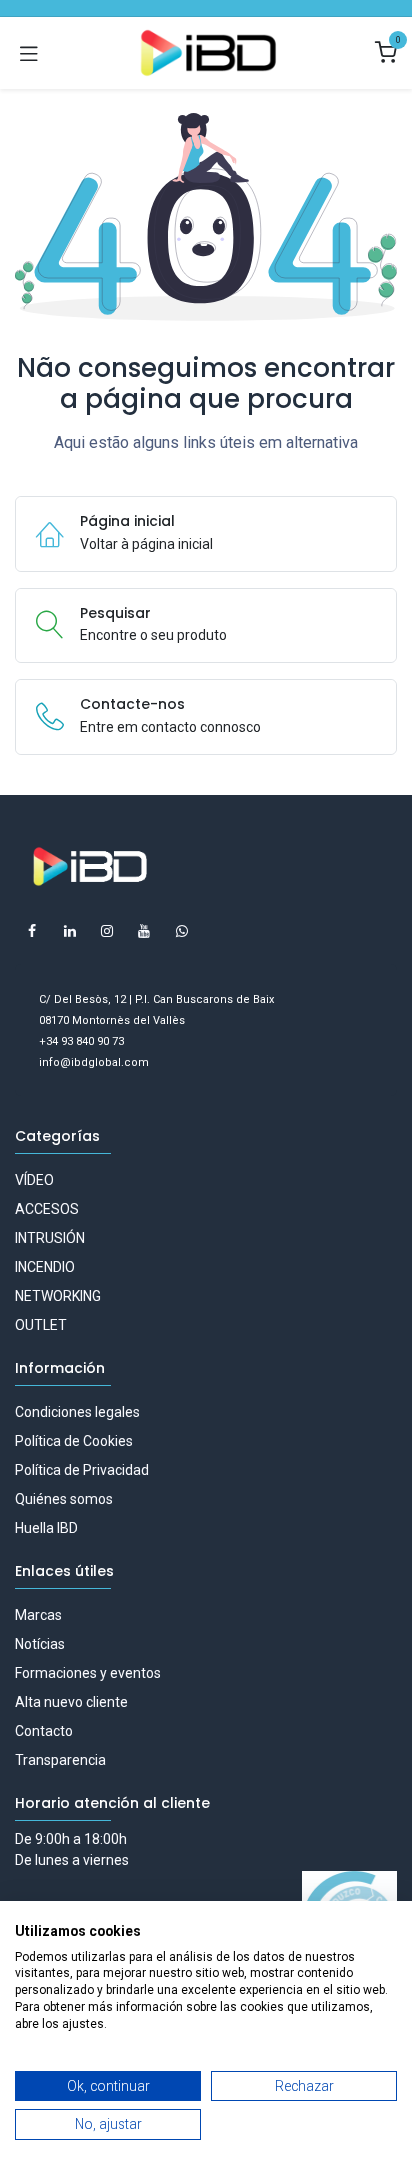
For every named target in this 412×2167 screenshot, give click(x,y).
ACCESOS (47, 1209)
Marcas (38, 1615)
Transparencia (60, 1760)
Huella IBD (46, 1528)
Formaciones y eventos (88, 1673)
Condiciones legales (77, 1412)
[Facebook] (32, 931)
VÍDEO (34, 1180)
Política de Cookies (74, 1441)
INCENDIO (45, 1267)
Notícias (40, 1644)
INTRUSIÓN (50, 1238)
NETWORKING (58, 1296)
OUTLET (41, 1325)
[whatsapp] (182, 931)
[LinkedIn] (70, 931)
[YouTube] (144, 931)
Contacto (44, 1731)
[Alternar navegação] (29, 53)
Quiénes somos (64, 1499)
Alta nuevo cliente (71, 1702)
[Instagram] (107, 931)
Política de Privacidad (82, 1470)
